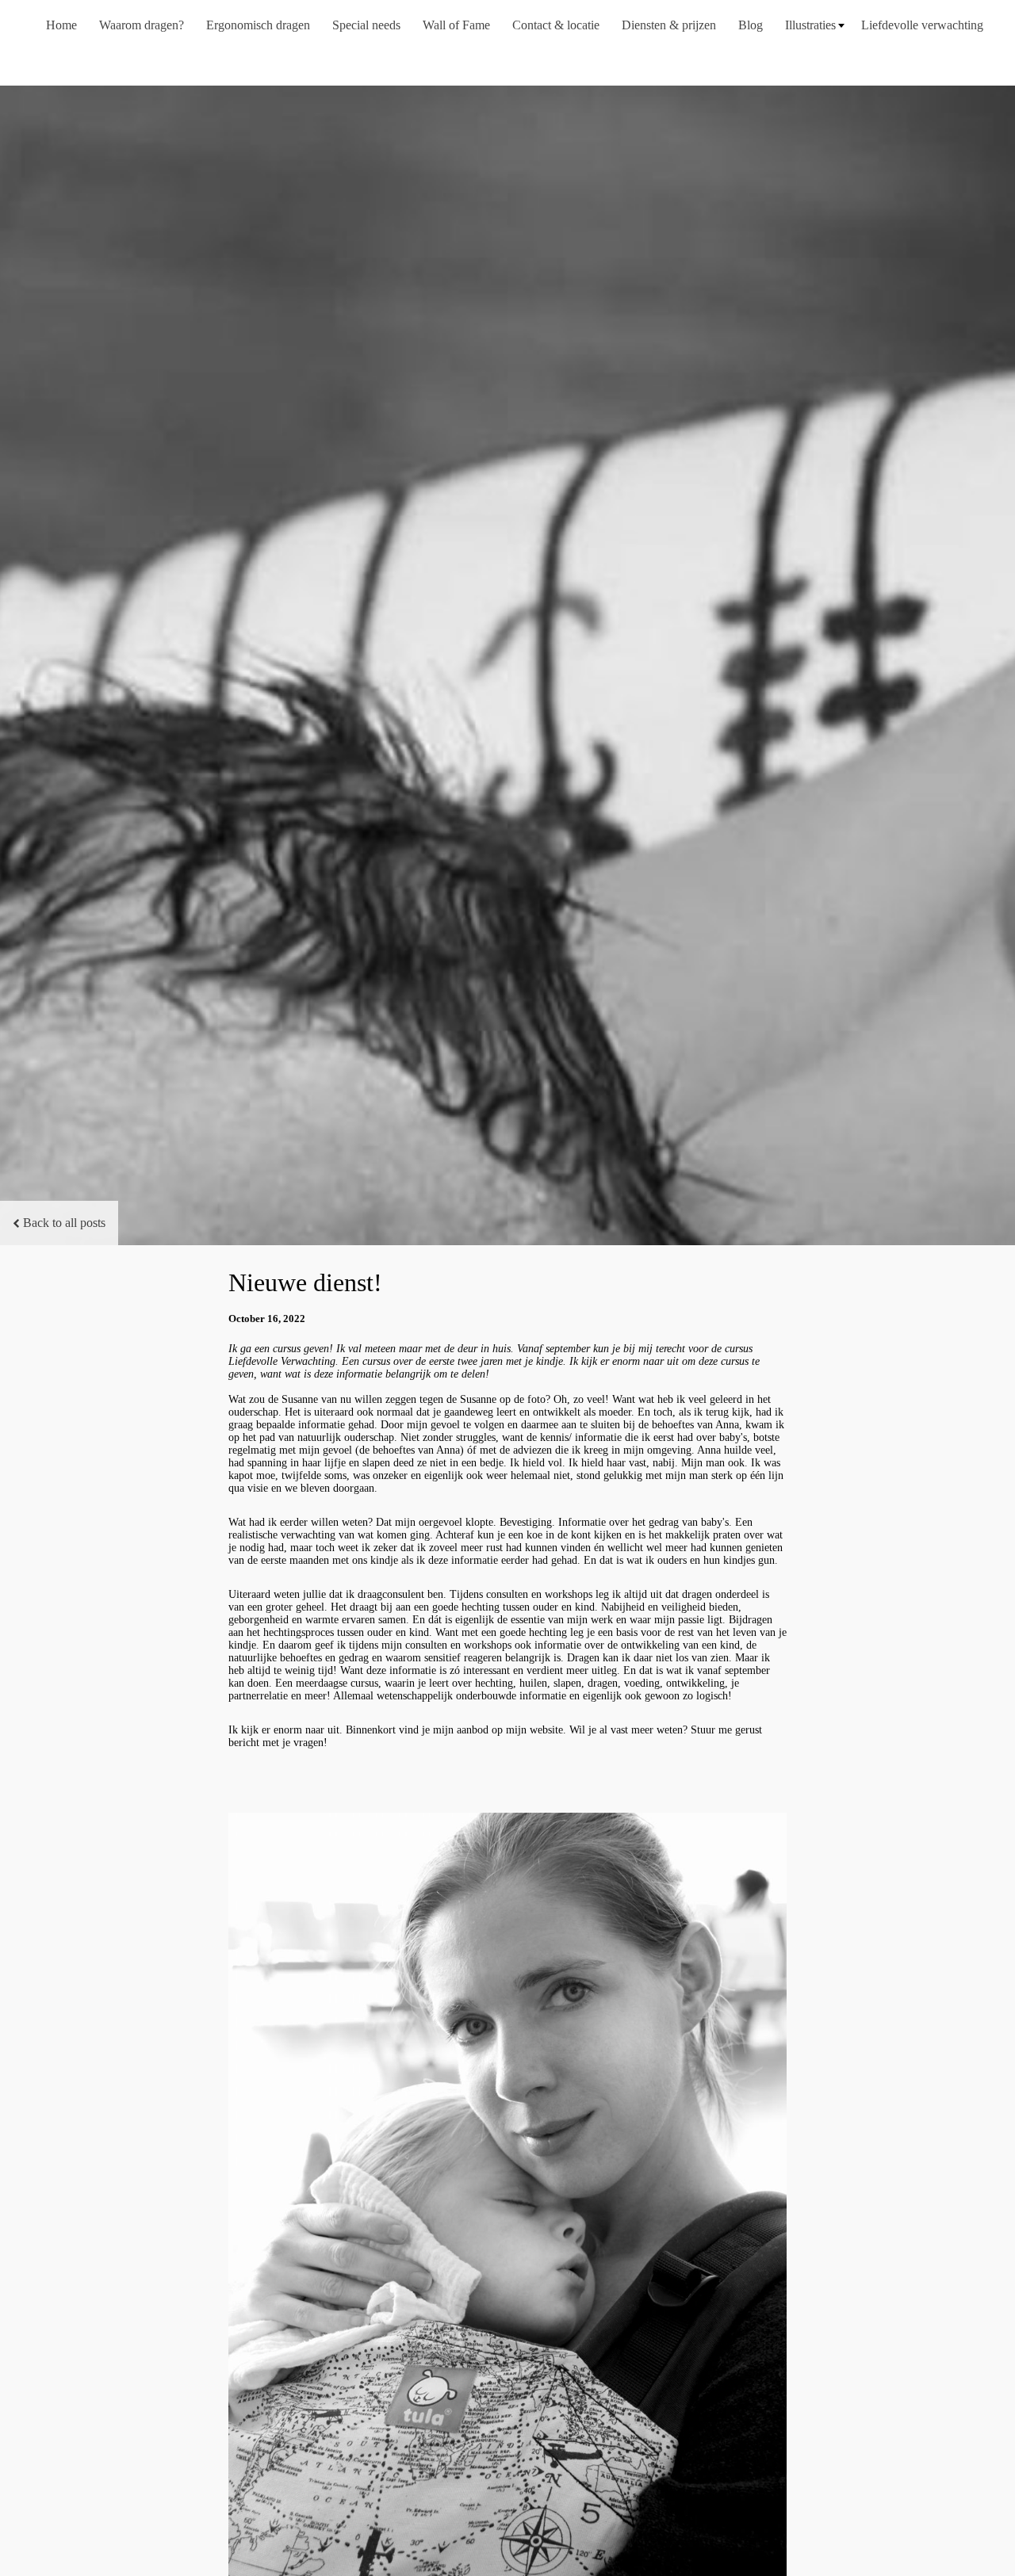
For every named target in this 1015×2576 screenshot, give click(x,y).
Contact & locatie (556, 25)
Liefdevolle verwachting (922, 25)
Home (61, 25)
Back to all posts (64, 1223)
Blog (751, 25)
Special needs (366, 25)
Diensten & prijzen (669, 25)
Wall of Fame (456, 25)
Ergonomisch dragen (258, 25)
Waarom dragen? (142, 25)
